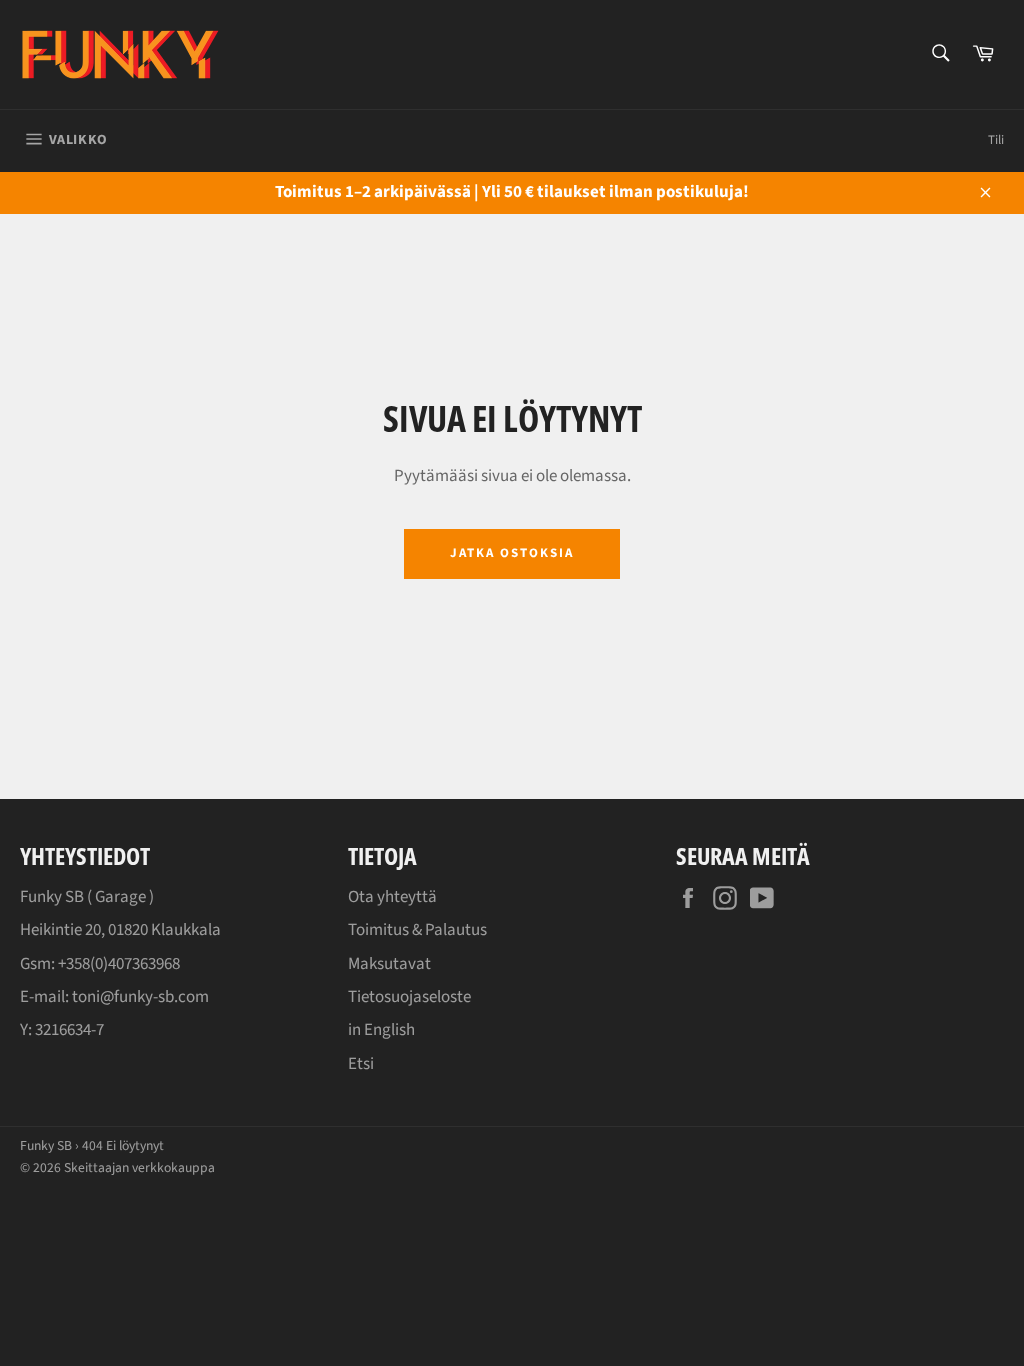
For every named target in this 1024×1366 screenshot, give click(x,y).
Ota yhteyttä (392, 897)
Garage (120, 897)
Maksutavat (389, 964)
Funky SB (46, 1145)
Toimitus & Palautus (417, 930)
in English (381, 1030)
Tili (996, 140)
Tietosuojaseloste (409, 997)
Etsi (361, 1064)
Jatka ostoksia (511, 553)
